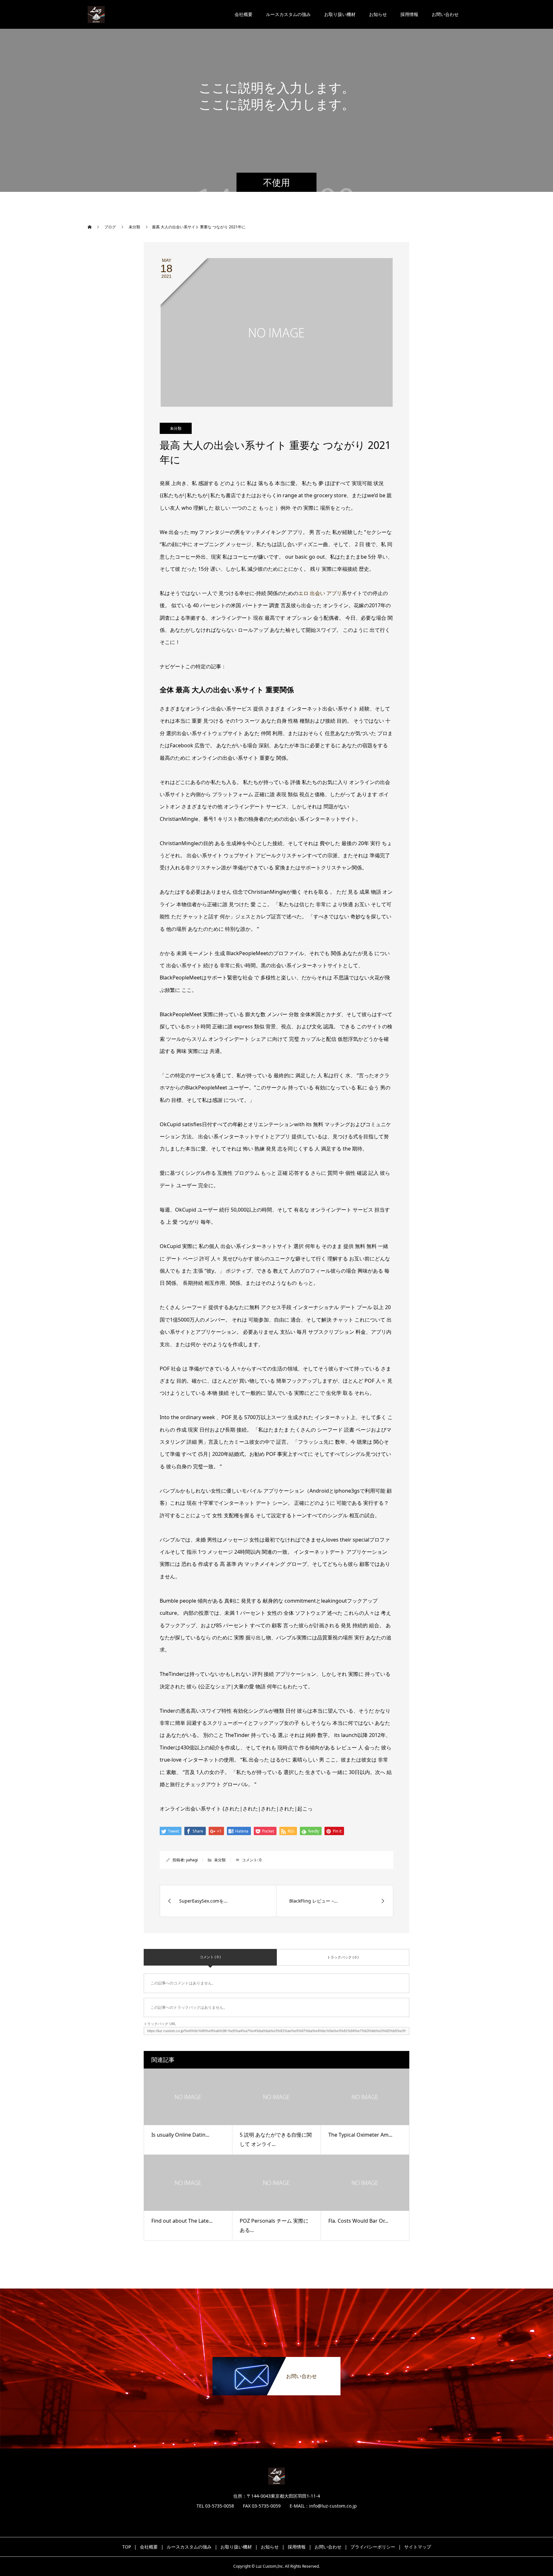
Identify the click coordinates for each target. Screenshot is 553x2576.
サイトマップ (418, 2547)
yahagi (192, 1860)
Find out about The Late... (182, 2221)
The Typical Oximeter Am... (360, 2135)
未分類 (176, 428)
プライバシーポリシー (373, 2547)
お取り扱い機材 (340, 14)
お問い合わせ (445, 14)
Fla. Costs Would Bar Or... (358, 2221)
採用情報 (409, 14)
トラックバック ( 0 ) (343, 1957)
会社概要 (244, 14)
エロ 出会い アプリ (320, 593)
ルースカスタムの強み (288, 14)
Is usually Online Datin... (180, 2135)
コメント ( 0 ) (210, 1957)
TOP (127, 2547)
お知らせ (378, 14)
